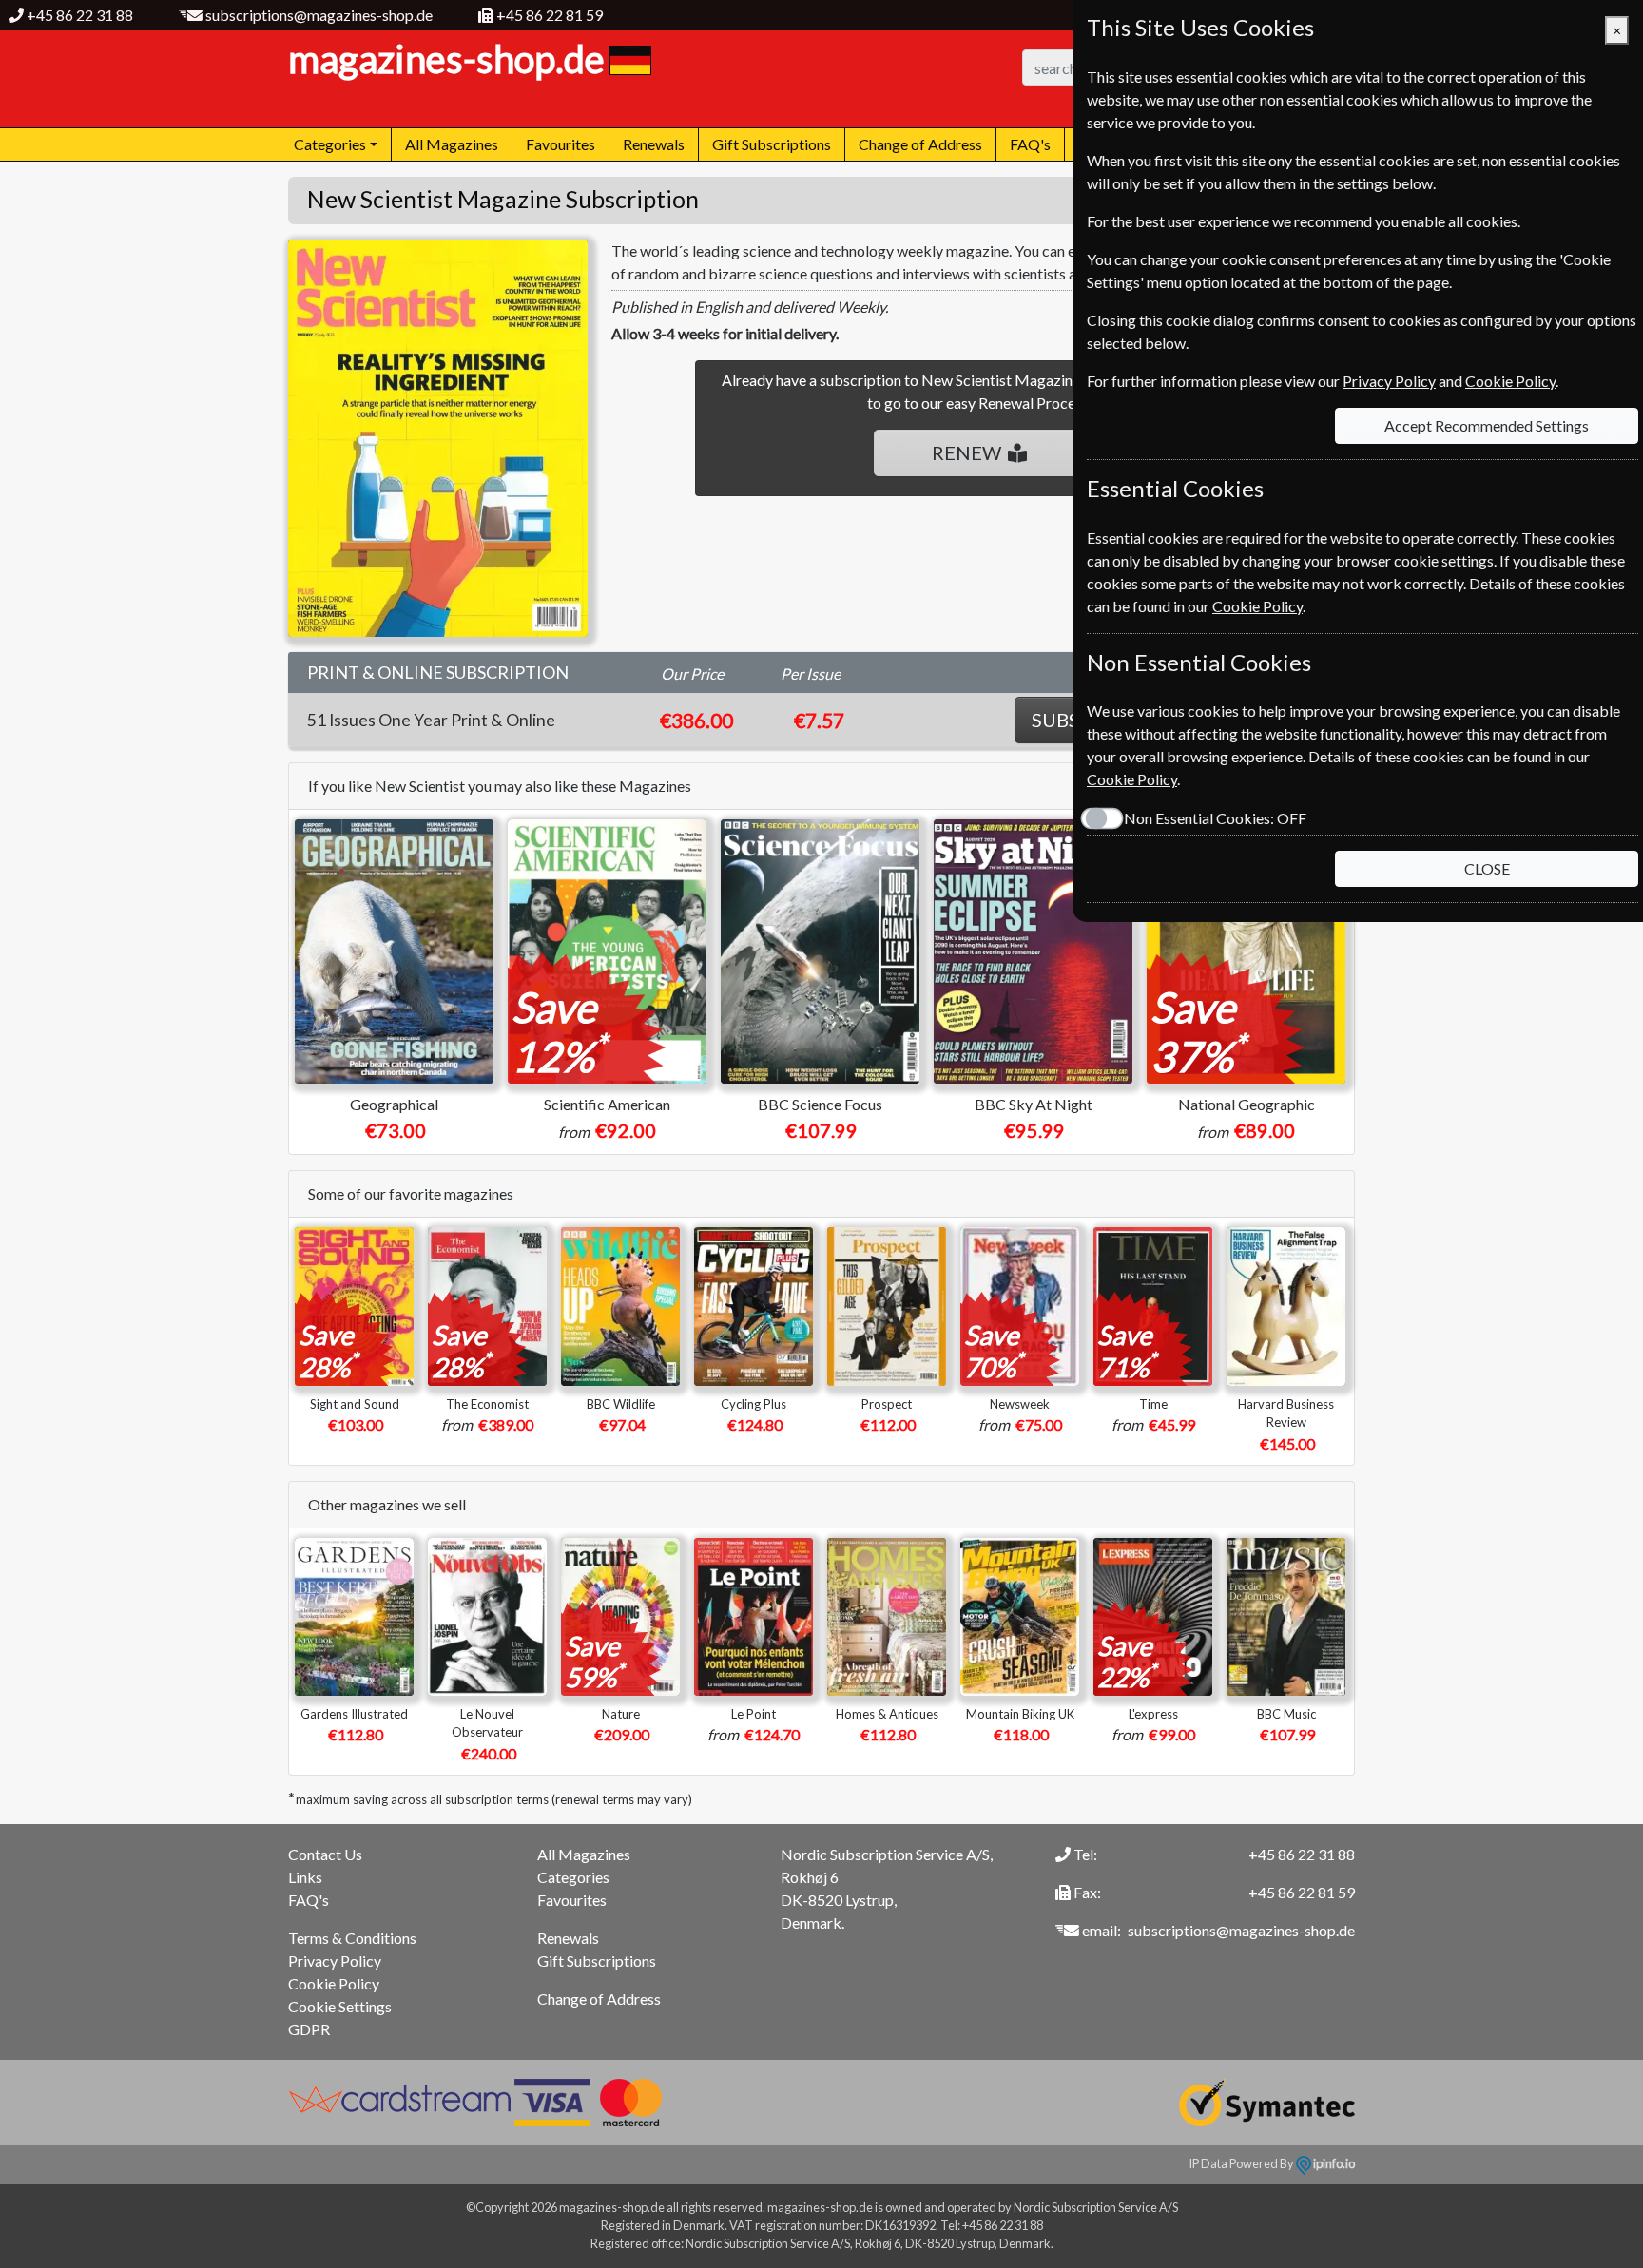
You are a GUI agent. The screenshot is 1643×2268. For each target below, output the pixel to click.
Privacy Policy (335, 1960)
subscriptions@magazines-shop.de (319, 15)
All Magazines (452, 144)
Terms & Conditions (352, 1938)
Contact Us (325, 1854)
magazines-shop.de (446, 59)
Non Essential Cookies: (1215, 818)
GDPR (309, 2029)
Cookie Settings (340, 2006)
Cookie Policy (334, 1983)
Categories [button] (330, 144)
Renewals (654, 144)
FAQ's (1030, 144)
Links (305, 1877)
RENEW (966, 452)
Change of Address (920, 144)
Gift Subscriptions (772, 144)
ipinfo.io (1333, 2163)
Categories (573, 1877)
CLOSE (1487, 868)
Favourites (561, 144)
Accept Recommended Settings (1487, 425)
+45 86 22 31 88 (80, 15)
